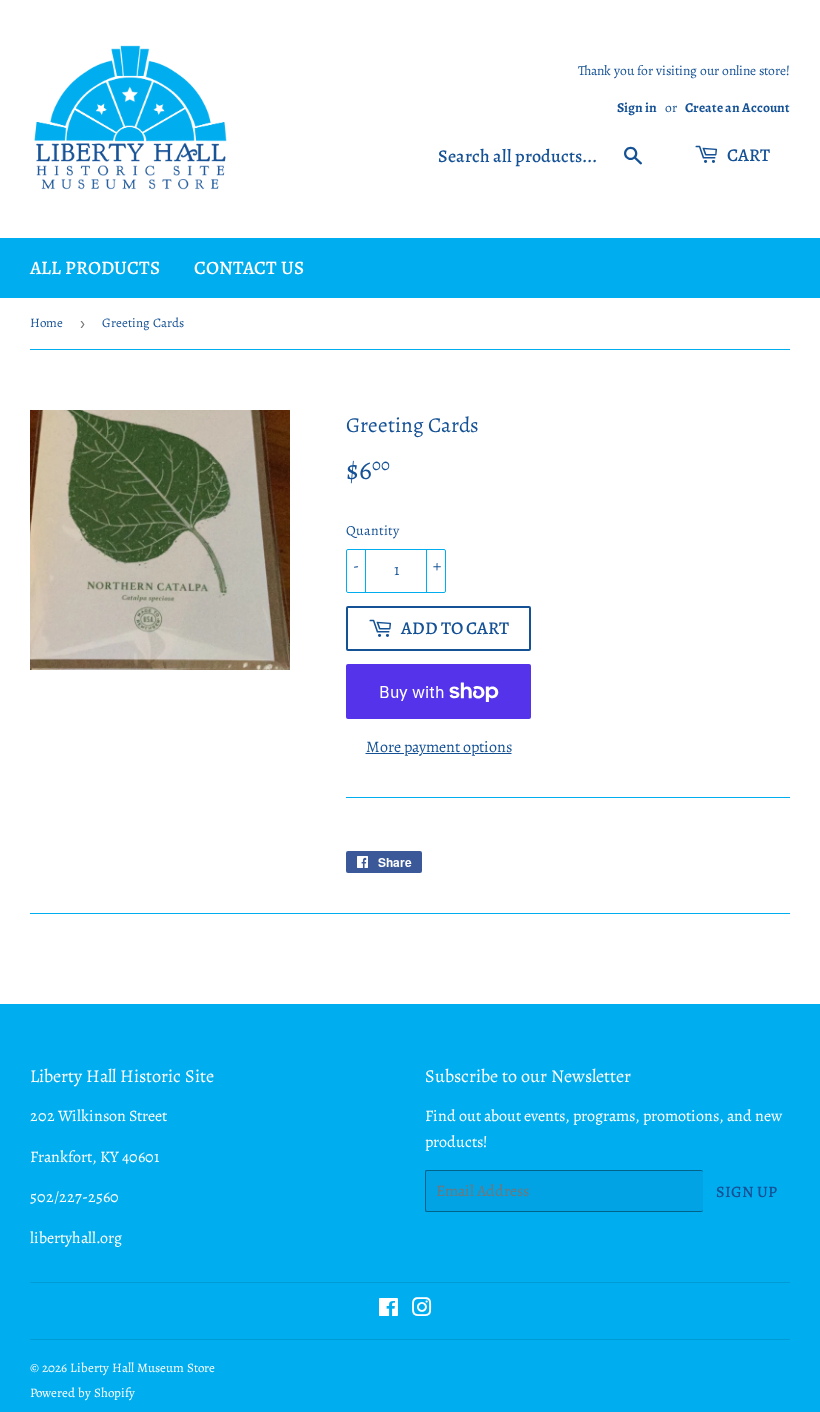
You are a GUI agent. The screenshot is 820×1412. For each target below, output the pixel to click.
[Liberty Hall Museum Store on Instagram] (422, 1310)
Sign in (637, 107)
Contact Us (249, 268)
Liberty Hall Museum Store (142, 1367)
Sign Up (746, 1192)
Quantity (372, 530)
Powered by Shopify (82, 1392)
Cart (747, 155)
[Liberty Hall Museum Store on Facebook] (388, 1310)
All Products (95, 268)
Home (46, 322)
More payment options (439, 747)
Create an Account (737, 107)
